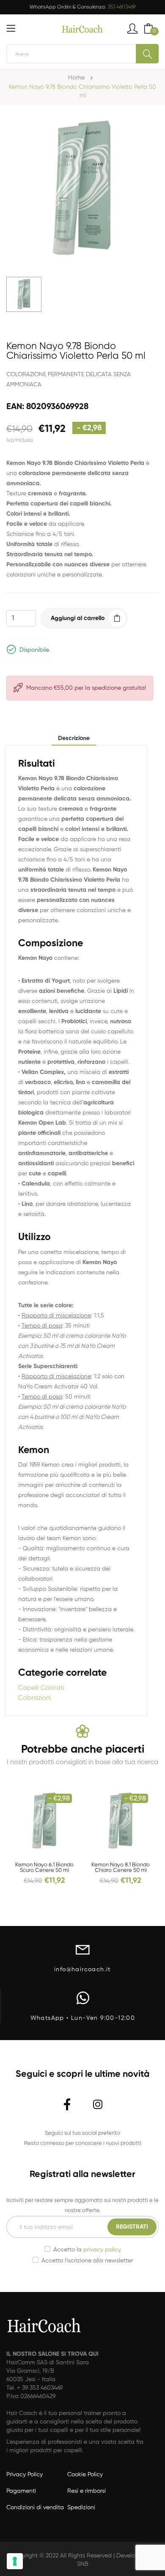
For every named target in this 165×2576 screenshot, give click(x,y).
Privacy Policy (25, 2475)
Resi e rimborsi (87, 2491)
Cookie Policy (85, 2475)
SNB (83, 2564)
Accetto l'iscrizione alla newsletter (87, 2261)
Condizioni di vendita (35, 2508)
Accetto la (87, 2250)
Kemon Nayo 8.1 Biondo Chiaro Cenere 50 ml (121, 1868)
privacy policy (102, 2250)
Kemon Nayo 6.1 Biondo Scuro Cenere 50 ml (44, 1868)
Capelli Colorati (41, 1688)
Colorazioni (34, 1698)
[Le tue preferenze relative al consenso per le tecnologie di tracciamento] (15, 2561)
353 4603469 (121, 7)
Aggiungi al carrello (78, 618)
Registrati (132, 2227)
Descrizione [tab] (74, 738)
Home (76, 78)
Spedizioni (81, 2508)
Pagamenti (21, 2491)
